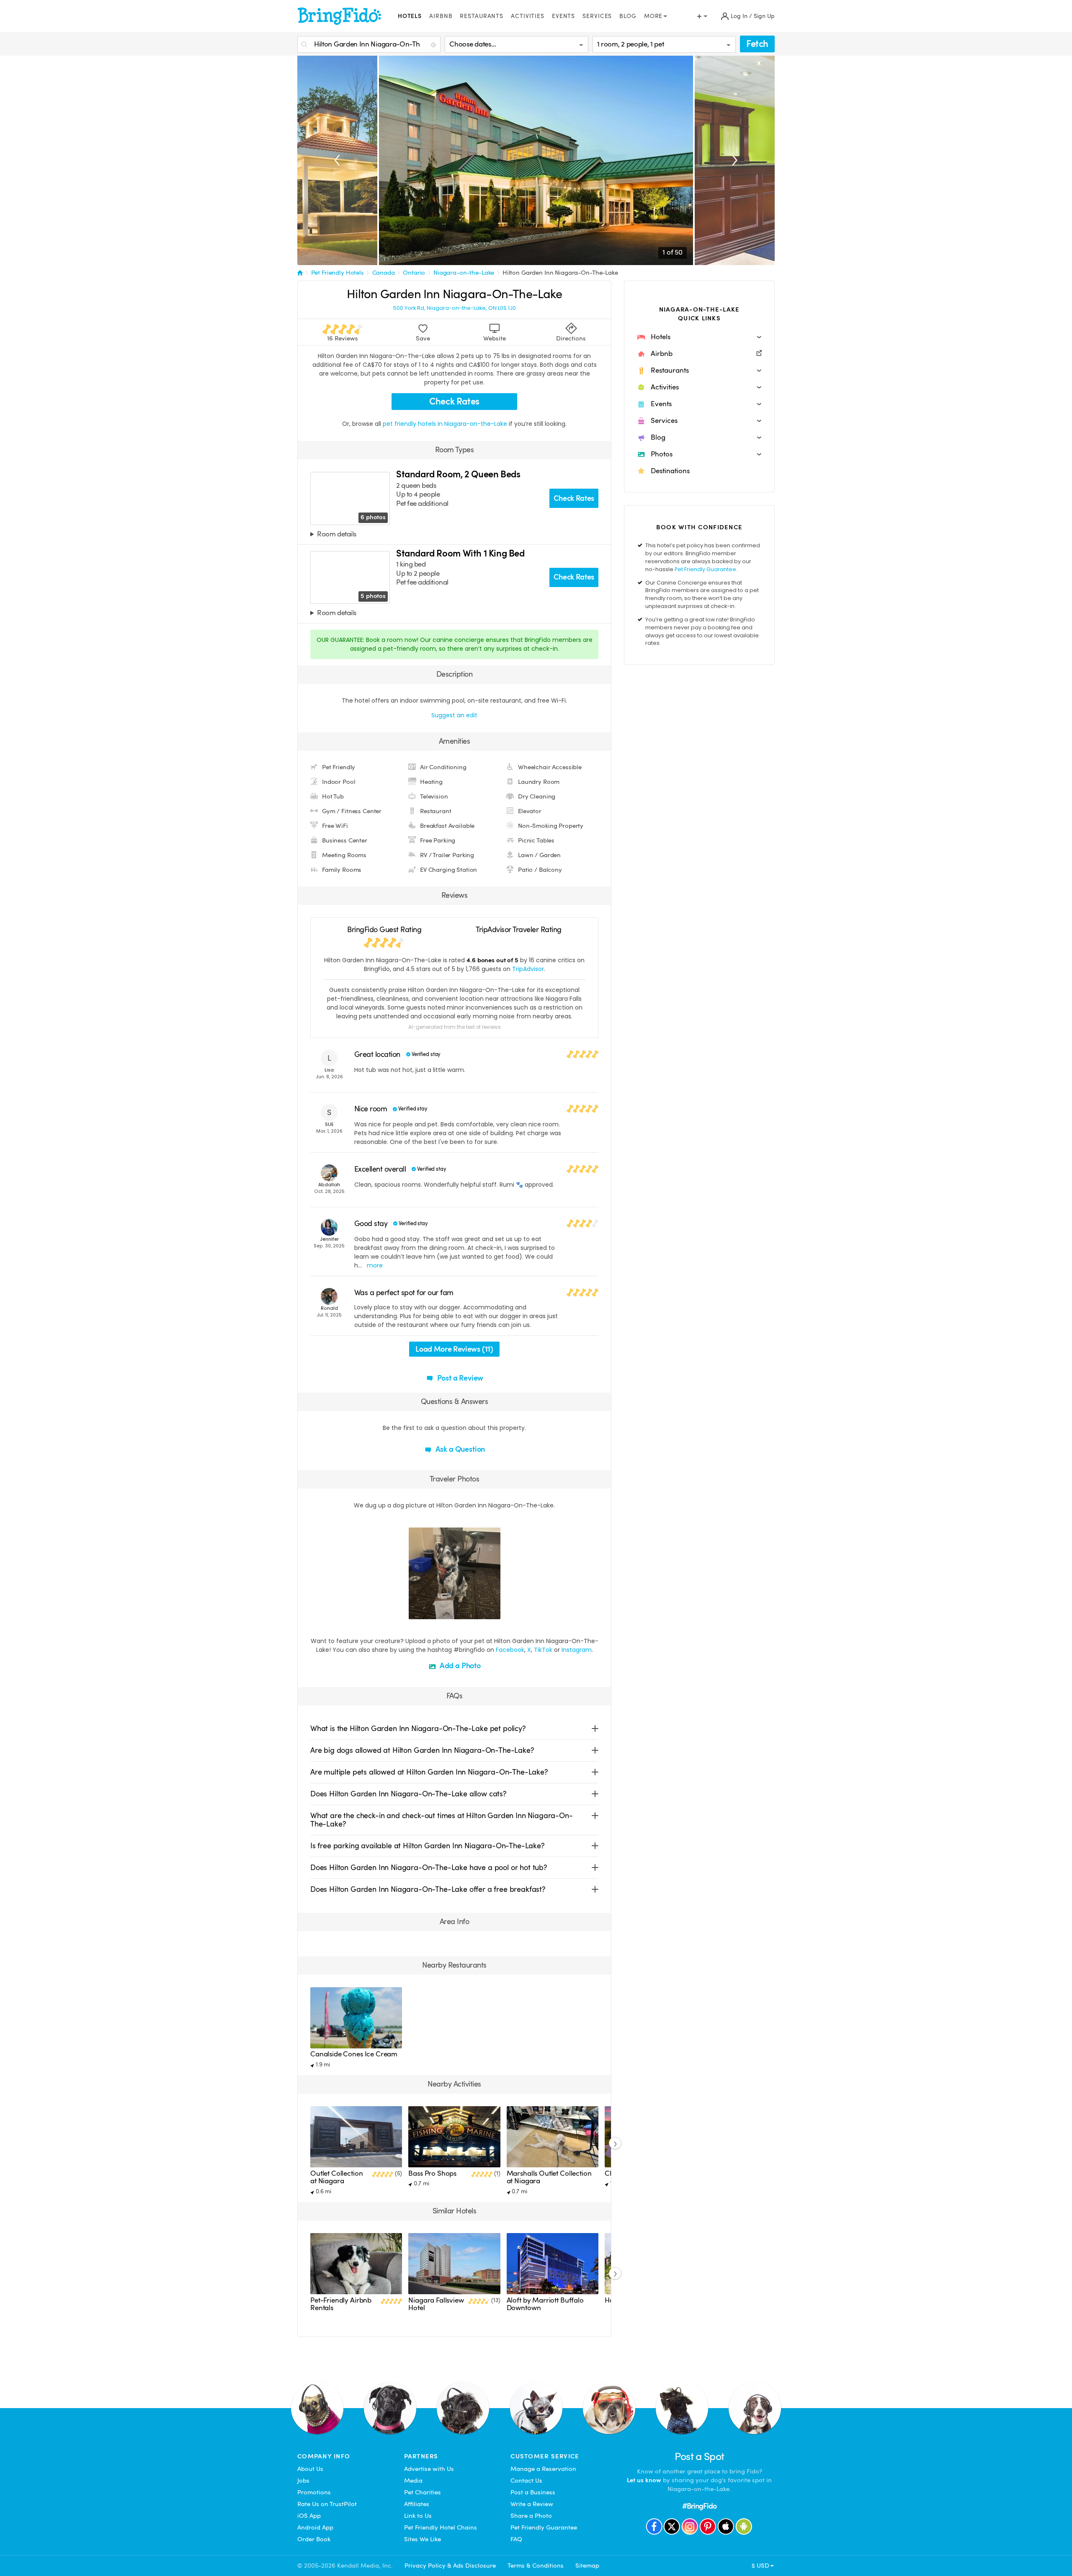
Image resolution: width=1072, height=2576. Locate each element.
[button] (699, 337)
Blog (628, 16)
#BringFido (699, 2506)
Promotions (314, 2492)
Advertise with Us (429, 2469)
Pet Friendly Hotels (338, 273)
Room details (336, 535)
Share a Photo (531, 2516)
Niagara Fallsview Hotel (436, 2304)
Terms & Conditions (536, 2566)
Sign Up (764, 16)
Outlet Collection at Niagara (336, 2177)
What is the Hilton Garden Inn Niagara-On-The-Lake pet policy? (418, 1728)
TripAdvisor (528, 969)
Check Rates (454, 401)
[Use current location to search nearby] (434, 45)
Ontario (414, 273)
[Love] (416, 1612)
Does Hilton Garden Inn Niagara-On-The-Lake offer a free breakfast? (428, 1889)
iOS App (309, 2516)
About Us (310, 2469)
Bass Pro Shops (432, 2173)
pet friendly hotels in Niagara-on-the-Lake (446, 424)
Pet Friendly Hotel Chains (441, 2527)
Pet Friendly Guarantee (705, 569)
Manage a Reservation (543, 2469)
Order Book (314, 2539)
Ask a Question (459, 1449)
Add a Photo (459, 1665)
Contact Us (526, 2481)
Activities (528, 16)
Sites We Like (423, 2539)
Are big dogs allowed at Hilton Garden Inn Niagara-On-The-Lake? (422, 1750)
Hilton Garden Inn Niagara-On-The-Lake (560, 273)
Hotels (410, 16)
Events (563, 16)
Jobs (303, 2481)
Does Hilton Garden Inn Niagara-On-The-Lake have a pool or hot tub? (429, 1867)
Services (597, 16)
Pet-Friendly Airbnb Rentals (341, 2304)
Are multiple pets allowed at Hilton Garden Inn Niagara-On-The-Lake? (429, 1772)
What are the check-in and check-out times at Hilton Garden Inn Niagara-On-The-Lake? (442, 1820)
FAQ (516, 2539)
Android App (315, 2527)
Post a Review (460, 1378)
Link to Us (418, 2516)
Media (413, 2481)
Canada (384, 273)
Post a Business (533, 2492)
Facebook (510, 1650)
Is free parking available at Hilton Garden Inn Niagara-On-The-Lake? (428, 1846)
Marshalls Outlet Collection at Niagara (549, 2177)
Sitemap (587, 2566)
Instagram (577, 1650)
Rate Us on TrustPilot (327, 2504)
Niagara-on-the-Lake (464, 273)
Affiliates (417, 2504)
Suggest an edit (454, 715)
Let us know (644, 2480)
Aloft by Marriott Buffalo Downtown (545, 2304)
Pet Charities (423, 2492)
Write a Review (532, 2504)
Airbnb (441, 16)
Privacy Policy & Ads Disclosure (450, 2566)
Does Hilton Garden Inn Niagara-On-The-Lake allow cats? (408, 1794)
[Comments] (430, 1612)
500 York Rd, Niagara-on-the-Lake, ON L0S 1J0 (455, 308)
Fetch (757, 44)
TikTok (543, 1650)
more (375, 1265)
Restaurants (482, 16)
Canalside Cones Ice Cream (354, 2054)
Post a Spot (700, 2456)
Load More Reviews (454, 1349)
